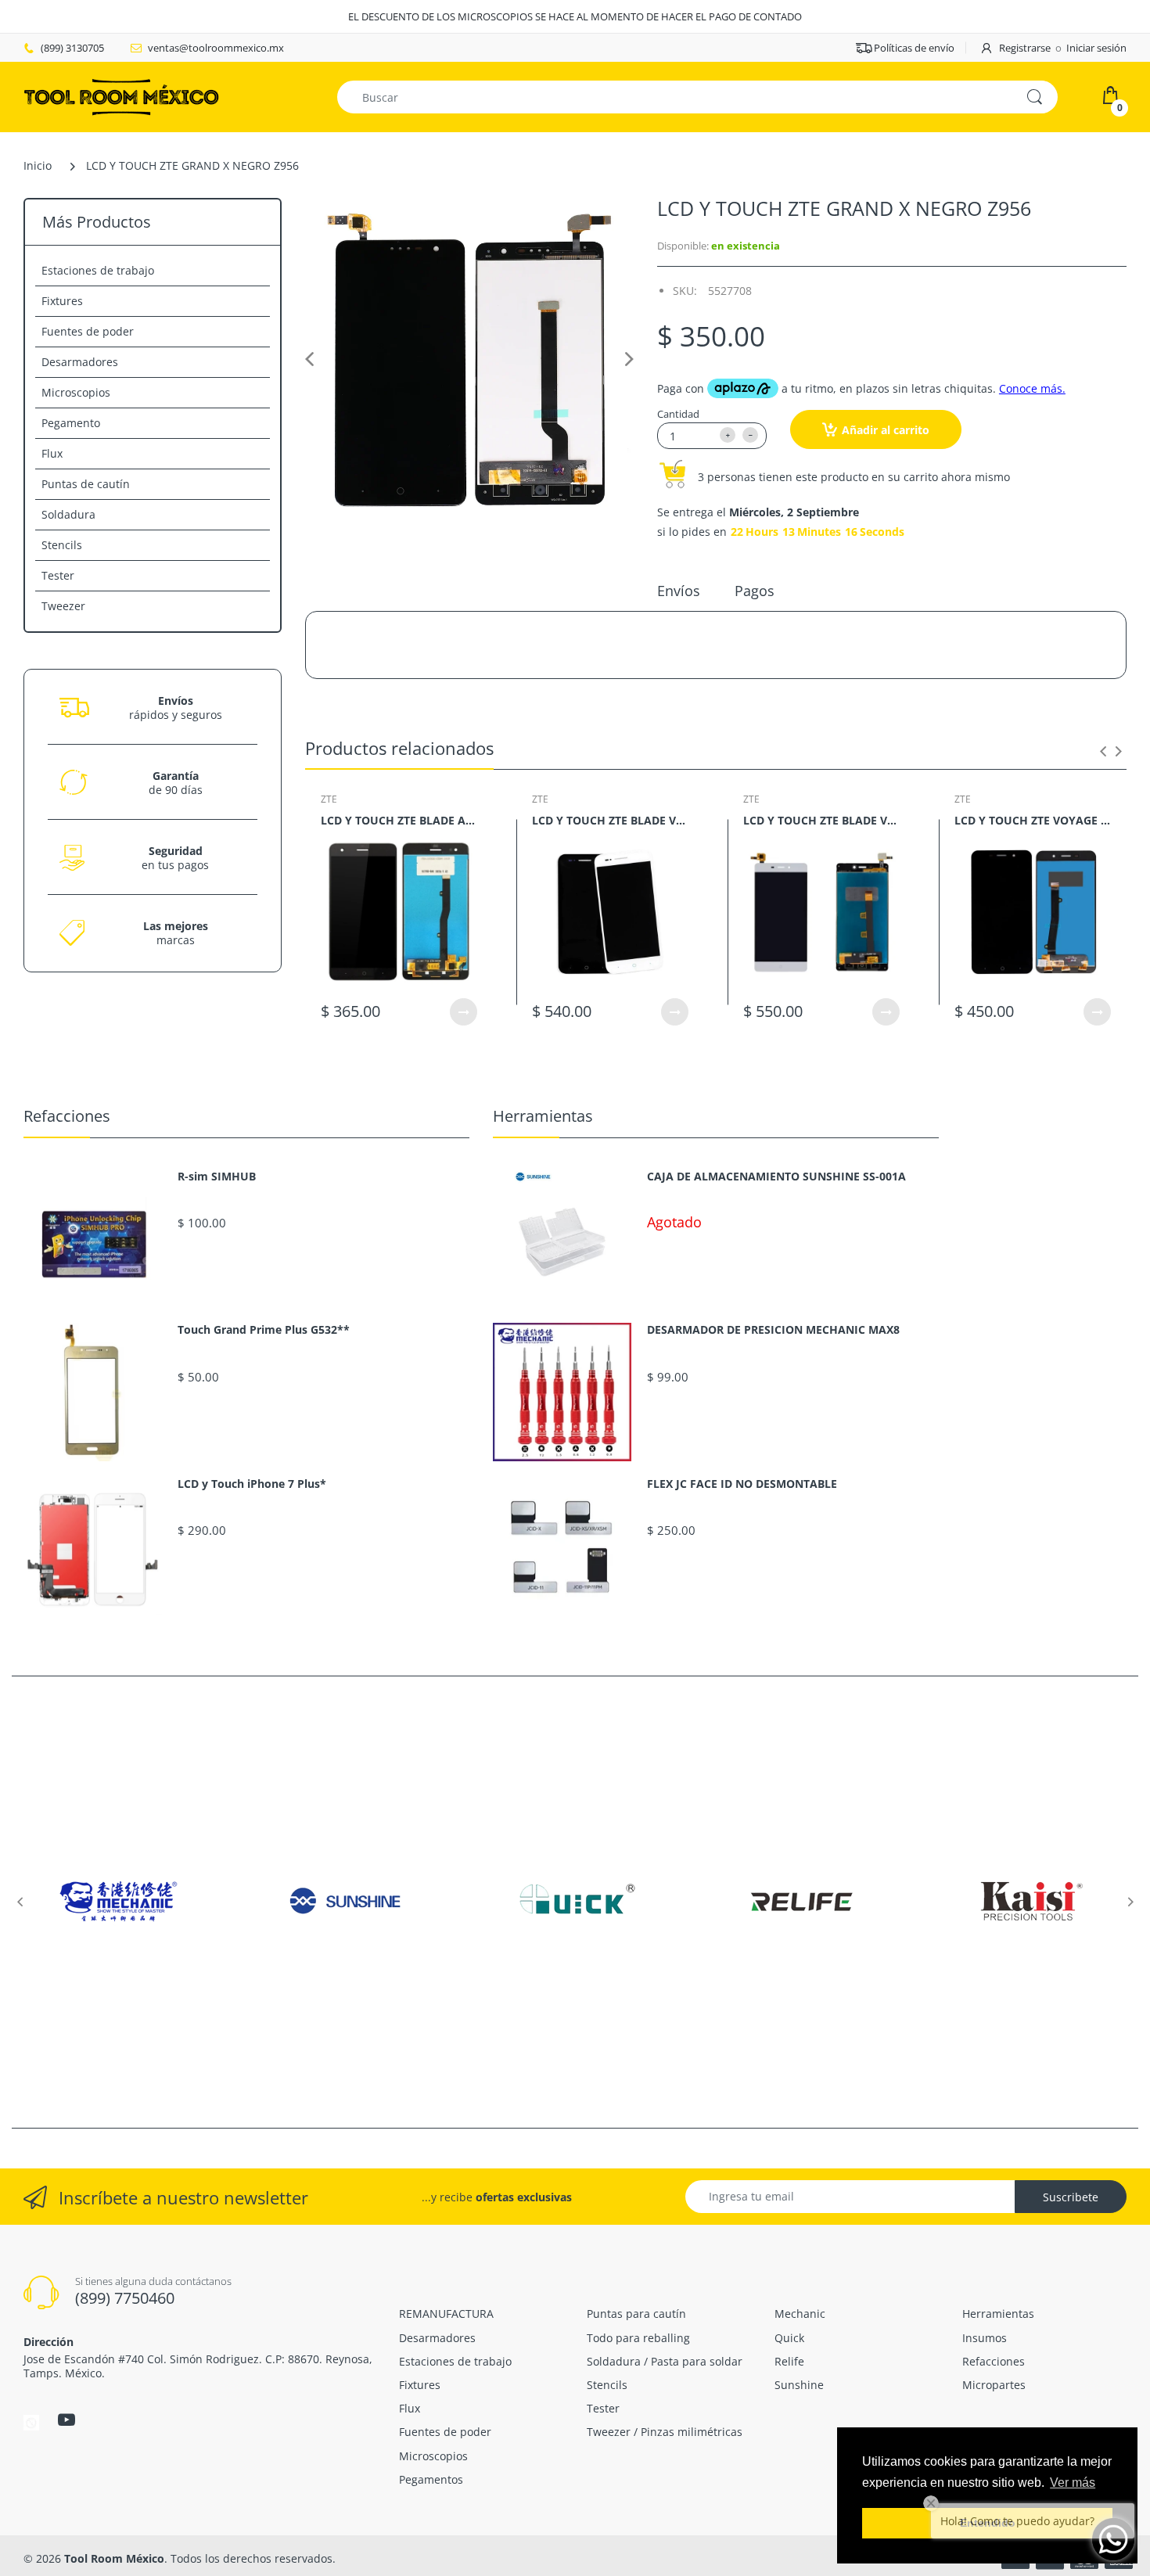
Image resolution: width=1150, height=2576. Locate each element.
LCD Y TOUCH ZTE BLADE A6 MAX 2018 (399, 820)
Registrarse (1025, 48)
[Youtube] (66, 2420)
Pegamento (71, 423)
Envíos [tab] (679, 591)
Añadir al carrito (886, 430)
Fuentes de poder (88, 331)
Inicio (38, 165)
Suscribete (1071, 2197)
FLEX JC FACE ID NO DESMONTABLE (742, 1484)
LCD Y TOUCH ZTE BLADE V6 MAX (610, 820)
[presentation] (1103, 751)
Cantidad (678, 414)
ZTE (329, 799)
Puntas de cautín (86, 484)
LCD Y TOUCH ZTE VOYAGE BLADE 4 (1033, 820)
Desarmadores (80, 362)
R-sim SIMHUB (217, 1177)
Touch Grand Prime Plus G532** (264, 1330)
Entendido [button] (988, 2523)
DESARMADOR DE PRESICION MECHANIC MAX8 (773, 1330)
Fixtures (62, 301)
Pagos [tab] (755, 591)
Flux (52, 453)
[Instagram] (31, 2422)
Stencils (62, 545)
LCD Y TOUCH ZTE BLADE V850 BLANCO (821, 820)
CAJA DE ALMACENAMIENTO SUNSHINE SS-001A (776, 1177)
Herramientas (543, 1116)
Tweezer (63, 606)
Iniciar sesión (1096, 48)
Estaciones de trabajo (98, 270)
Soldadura (68, 514)
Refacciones (67, 1116)
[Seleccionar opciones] (464, 1012)
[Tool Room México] (121, 96)
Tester (58, 575)
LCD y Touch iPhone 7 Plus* (252, 1484)
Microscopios (76, 392)
